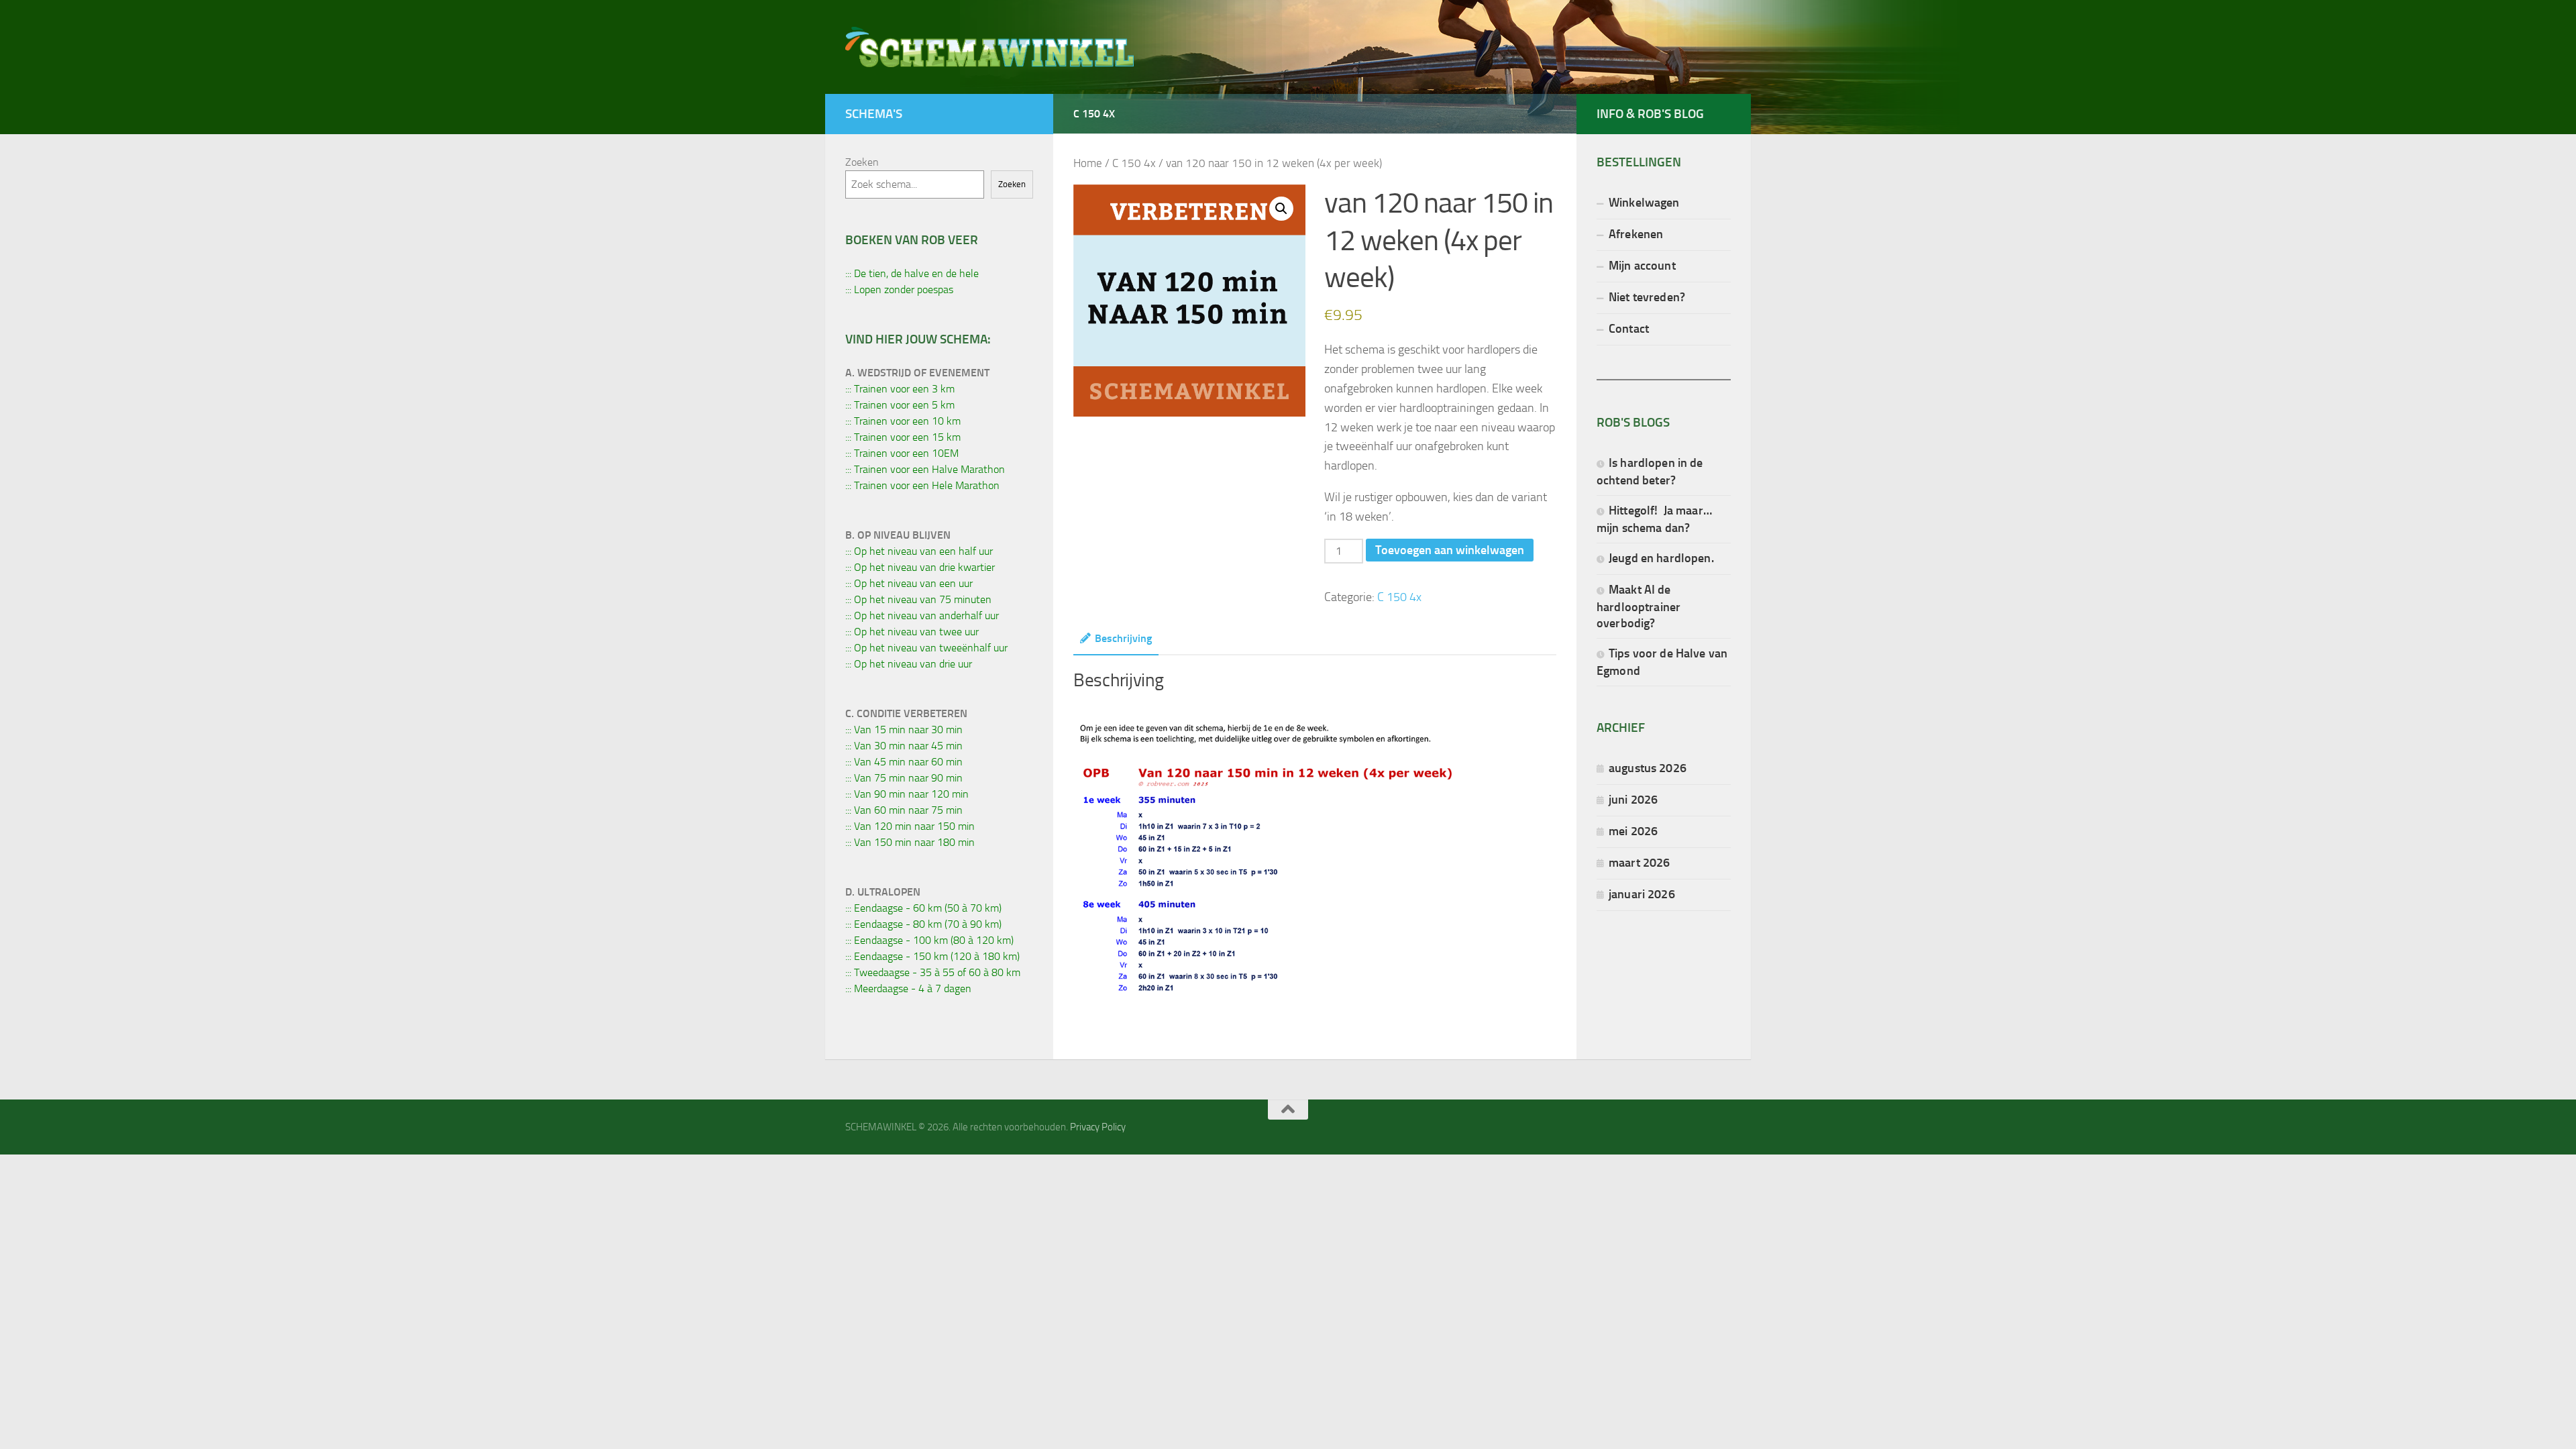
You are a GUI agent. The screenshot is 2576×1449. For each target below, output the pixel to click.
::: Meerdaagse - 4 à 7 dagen (908, 988)
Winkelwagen (1644, 202)
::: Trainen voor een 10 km (903, 421)
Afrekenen (1636, 234)
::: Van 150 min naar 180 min (910, 842)
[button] (1281, 209)
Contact (1629, 328)
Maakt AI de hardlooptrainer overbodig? (1639, 606)
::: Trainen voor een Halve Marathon (925, 469)
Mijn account (1642, 265)
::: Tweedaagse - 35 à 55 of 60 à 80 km (933, 972)
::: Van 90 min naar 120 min (907, 794)
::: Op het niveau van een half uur (919, 551)
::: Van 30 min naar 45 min (904, 746)
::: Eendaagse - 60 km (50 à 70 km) (923, 908)
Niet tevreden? (1647, 297)
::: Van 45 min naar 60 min (904, 762)
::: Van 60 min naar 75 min (904, 810)
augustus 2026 (1648, 768)
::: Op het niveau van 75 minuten (918, 599)
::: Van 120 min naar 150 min (910, 826)
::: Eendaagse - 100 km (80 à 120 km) (929, 940)
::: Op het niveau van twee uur (912, 632)
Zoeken (862, 162)
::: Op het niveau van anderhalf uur (922, 615)
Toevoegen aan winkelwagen (1450, 550)
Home (1088, 163)
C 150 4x (1094, 114)
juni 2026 (1633, 799)
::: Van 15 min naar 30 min (904, 730)
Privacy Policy (1098, 1127)
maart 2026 (1639, 862)
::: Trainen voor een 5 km (900, 405)
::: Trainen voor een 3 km (900, 389)
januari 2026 (1642, 894)
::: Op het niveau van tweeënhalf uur (926, 648)
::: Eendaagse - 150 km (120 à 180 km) (932, 956)
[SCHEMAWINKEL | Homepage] (989, 47)
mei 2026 (1633, 831)
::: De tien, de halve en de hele (912, 273)
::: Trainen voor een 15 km (903, 437)
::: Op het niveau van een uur (909, 583)
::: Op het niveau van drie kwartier (920, 567)
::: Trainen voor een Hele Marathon (922, 485)
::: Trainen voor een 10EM (902, 453)
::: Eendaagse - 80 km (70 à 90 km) (923, 924)
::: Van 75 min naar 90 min (904, 778)
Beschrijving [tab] (1123, 638)
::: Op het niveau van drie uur (909, 664)
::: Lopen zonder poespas (899, 289)
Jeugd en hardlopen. (1661, 558)
